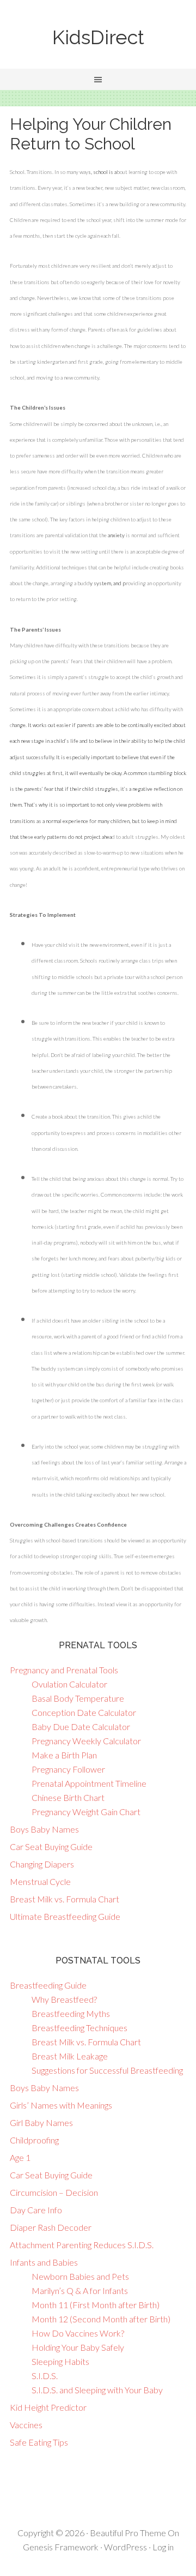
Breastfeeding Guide (48, 1985)
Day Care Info (36, 2210)
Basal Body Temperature (78, 1698)
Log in (163, 2547)
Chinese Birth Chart (68, 1797)
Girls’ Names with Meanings (61, 2105)
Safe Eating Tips (39, 2442)
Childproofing (34, 2140)
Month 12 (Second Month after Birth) (101, 2319)
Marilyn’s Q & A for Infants (80, 2290)
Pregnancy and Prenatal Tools (64, 1670)
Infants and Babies (44, 2262)
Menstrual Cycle (40, 1881)
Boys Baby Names (44, 1829)
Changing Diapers (42, 1864)
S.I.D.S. (45, 2376)
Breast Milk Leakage (70, 2056)
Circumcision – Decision (54, 2192)
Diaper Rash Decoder (51, 2227)
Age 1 (20, 2157)
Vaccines (26, 2425)
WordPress (125, 2547)
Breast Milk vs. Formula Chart (65, 1899)
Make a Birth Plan (64, 1755)
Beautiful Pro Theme (128, 2533)
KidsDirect (98, 37)
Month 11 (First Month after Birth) (96, 2305)
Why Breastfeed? (64, 1999)
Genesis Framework (61, 2547)
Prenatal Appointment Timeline (89, 1783)
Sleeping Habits (60, 2361)
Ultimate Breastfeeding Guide (65, 1916)
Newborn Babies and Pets (80, 2276)
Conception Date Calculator (84, 1712)
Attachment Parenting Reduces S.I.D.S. (82, 2245)
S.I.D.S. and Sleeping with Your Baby (97, 2390)
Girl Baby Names (41, 2122)
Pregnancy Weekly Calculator (86, 1741)
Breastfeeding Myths (71, 2013)
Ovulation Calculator (69, 1684)
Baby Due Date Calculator (81, 1727)
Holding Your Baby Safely (78, 2347)
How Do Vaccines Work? (78, 2333)
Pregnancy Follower (68, 1769)
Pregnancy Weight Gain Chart (86, 1812)
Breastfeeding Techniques (79, 2028)
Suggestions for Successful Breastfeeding (107, 2070)
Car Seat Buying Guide (51, 1847)
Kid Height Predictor (48, 2407)
